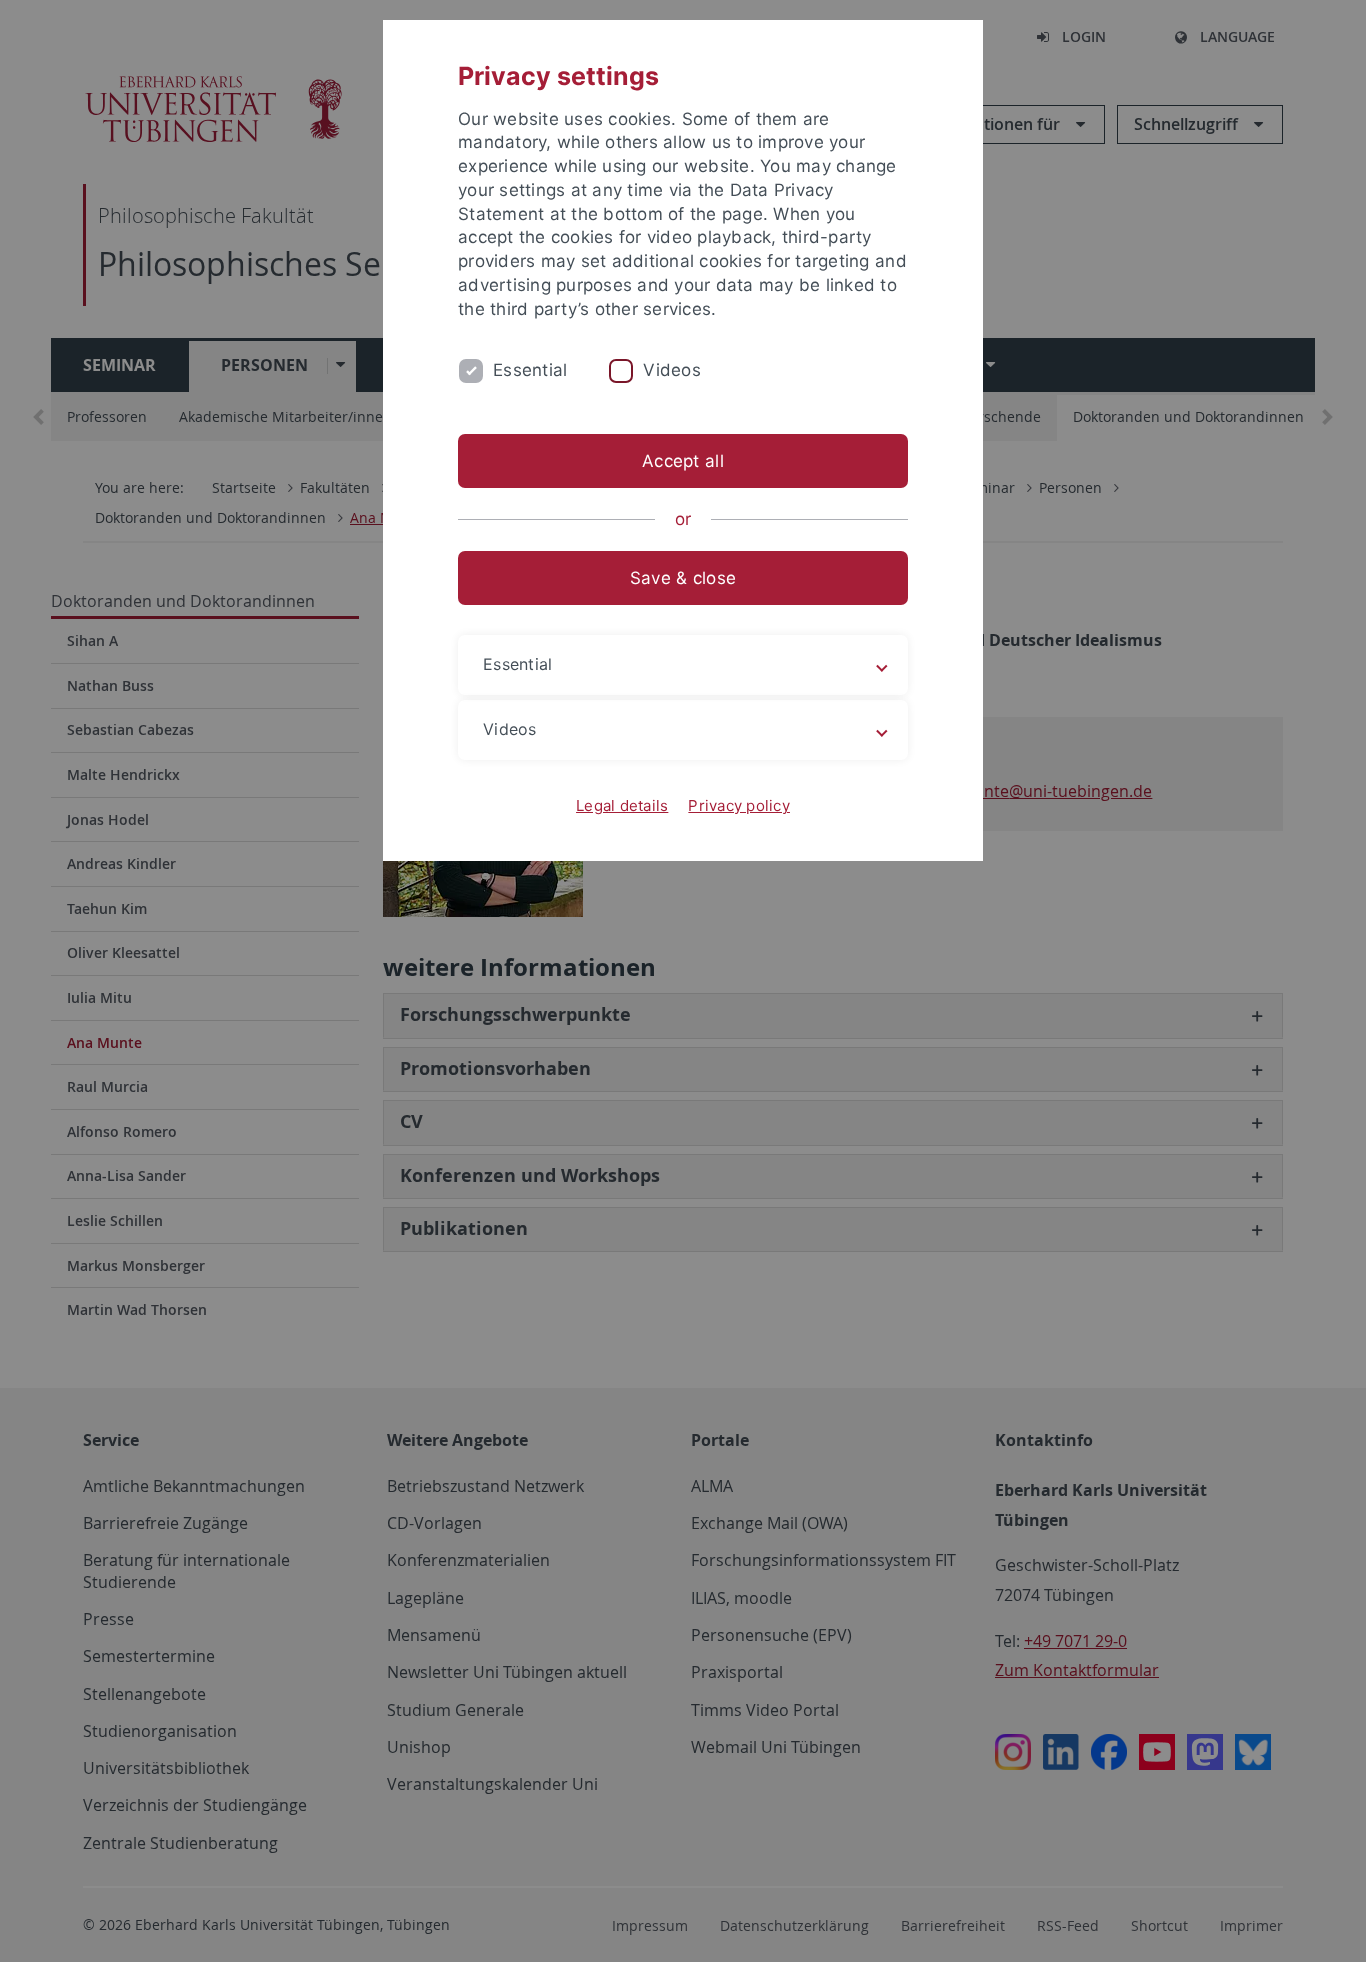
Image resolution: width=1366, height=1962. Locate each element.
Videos (672, 370)
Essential (530, 370)
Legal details (622, 805)
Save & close (683, 578)
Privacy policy (739, 805)
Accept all (683, 461)
